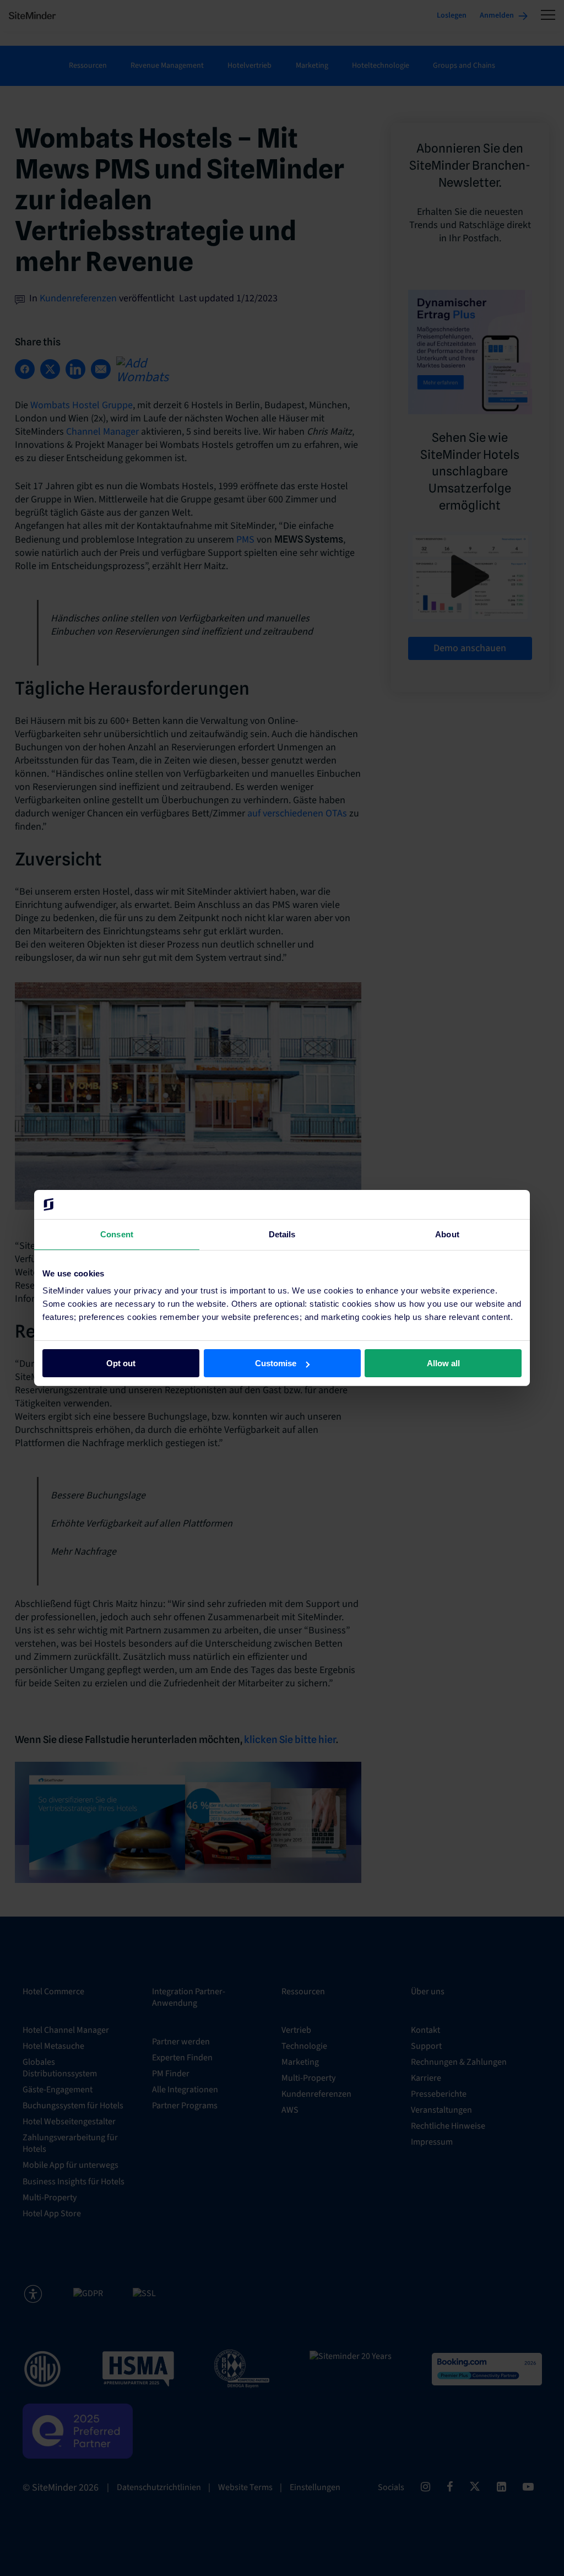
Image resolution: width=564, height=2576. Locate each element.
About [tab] (447, 1234)
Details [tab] (282, 1234)
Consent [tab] (117, 1234)
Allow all (443, 1363)
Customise (276, 1363)
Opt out (121, 1363)
